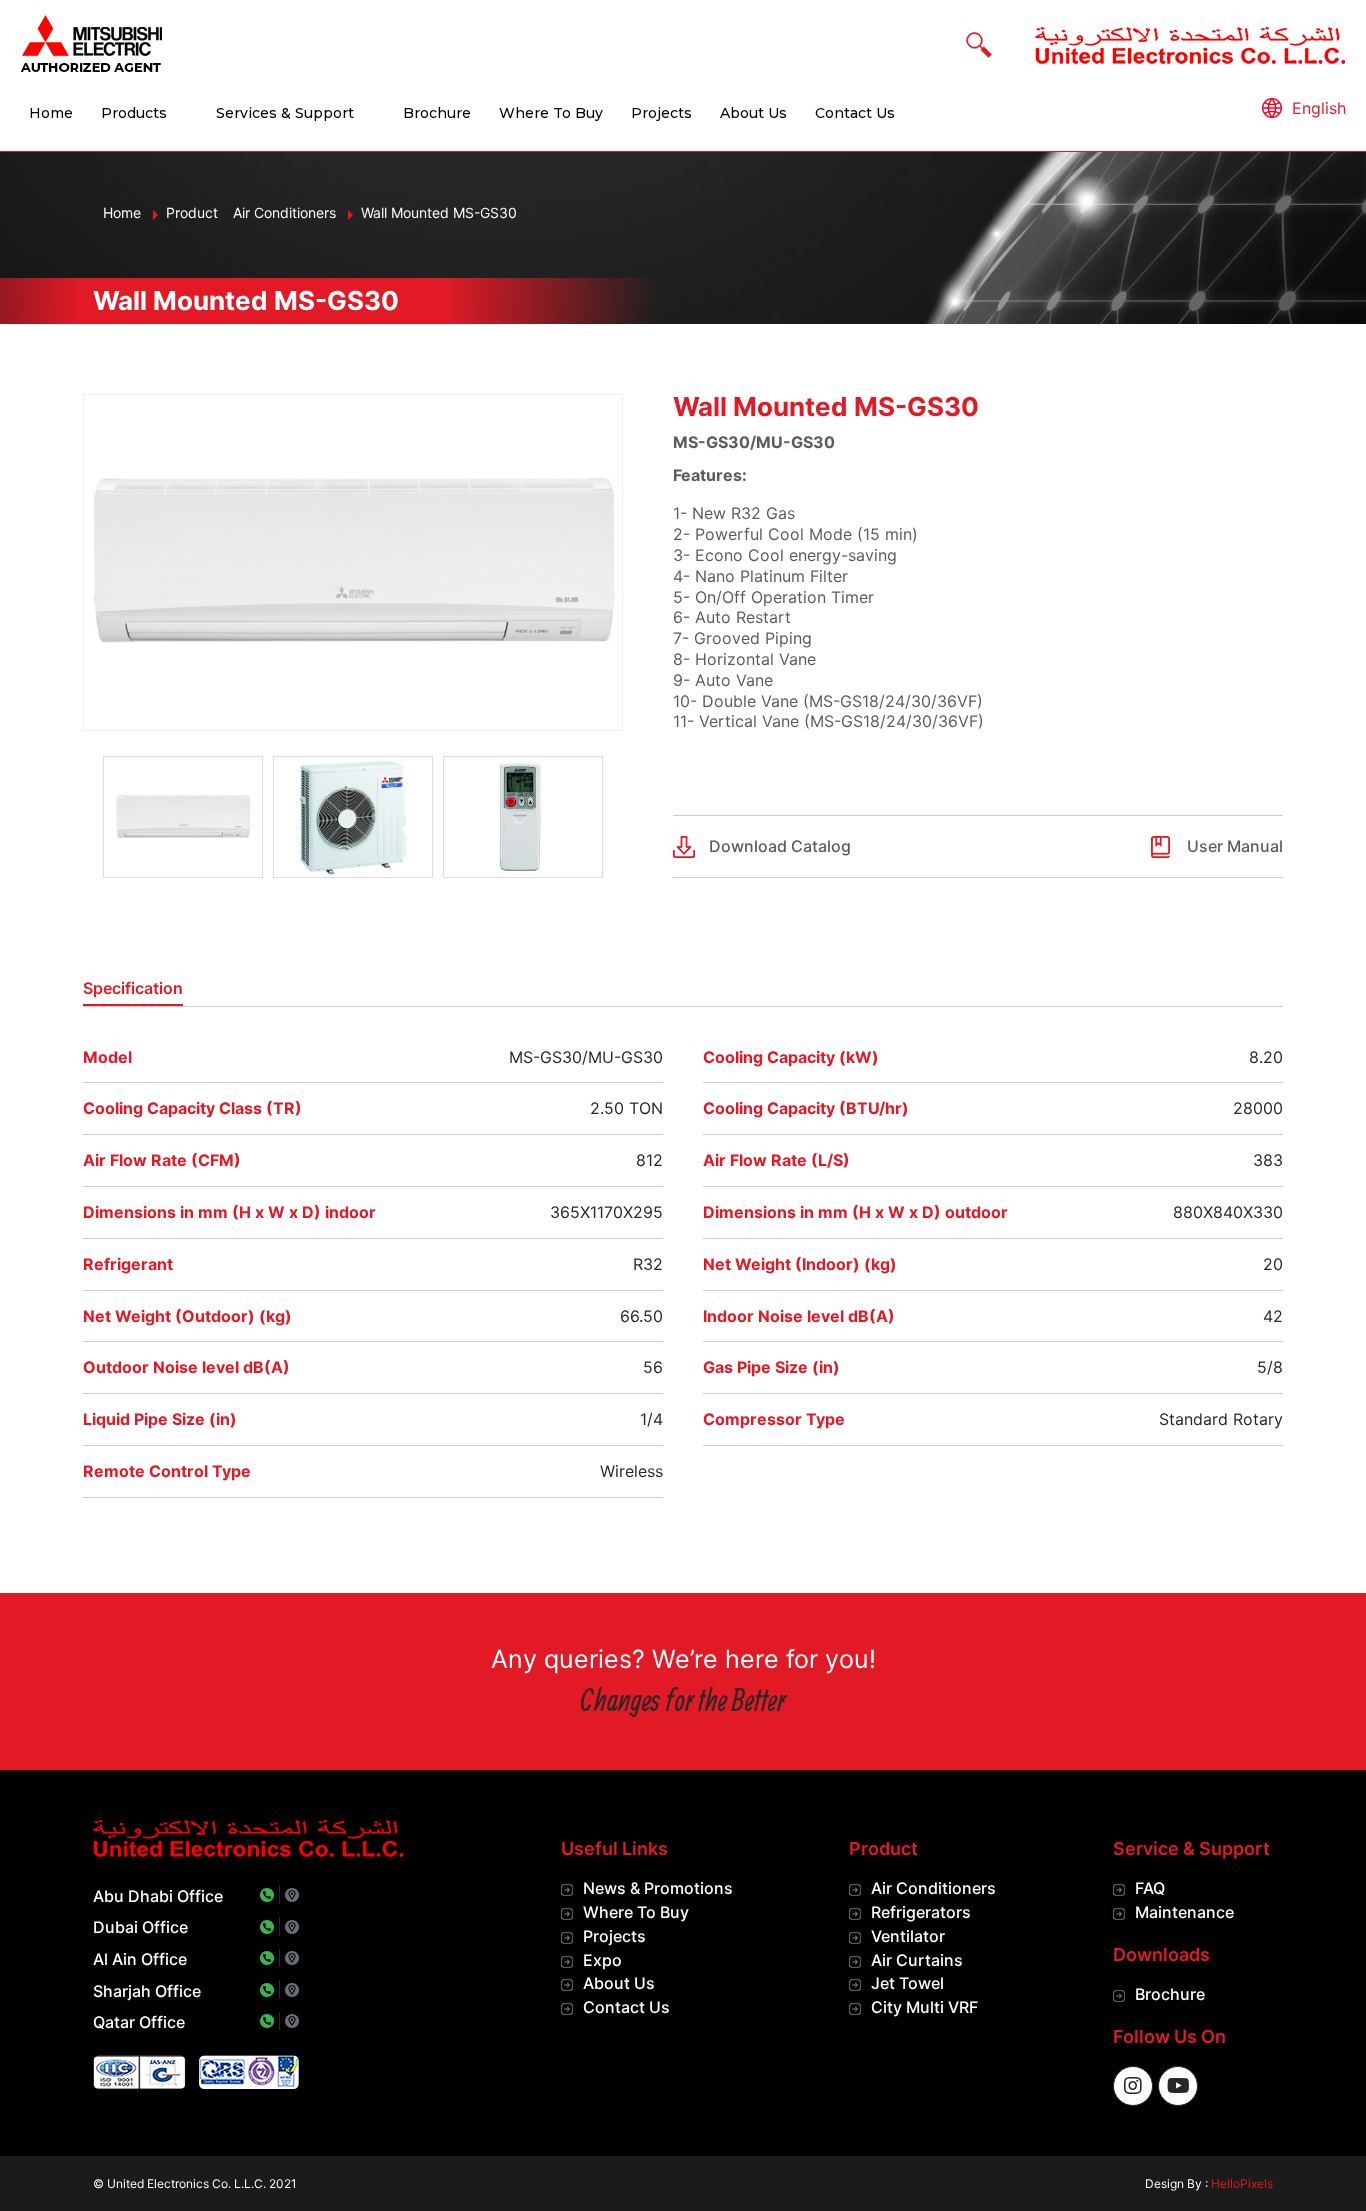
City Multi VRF (924, 2007)
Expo (602, 1960)
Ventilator (908, 1936)
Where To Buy (551, 113)
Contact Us (855, 113)
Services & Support (285, 113)
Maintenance (1184, 1912)
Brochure (437, 113)
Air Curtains (917, 1960)
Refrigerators (921, 1912)
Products (134, 113)
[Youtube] (1178, 2086)
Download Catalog (780, 846)
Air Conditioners (933, 1888)
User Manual (1235, 846)
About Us (753, 113)
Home (51, 113)
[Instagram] (1133, 2086)
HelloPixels (1242, 2183)
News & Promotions (658, 1888)
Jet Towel (907, 1983)
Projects (661, 113)
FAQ (1150, 1888)
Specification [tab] (133, 988)
